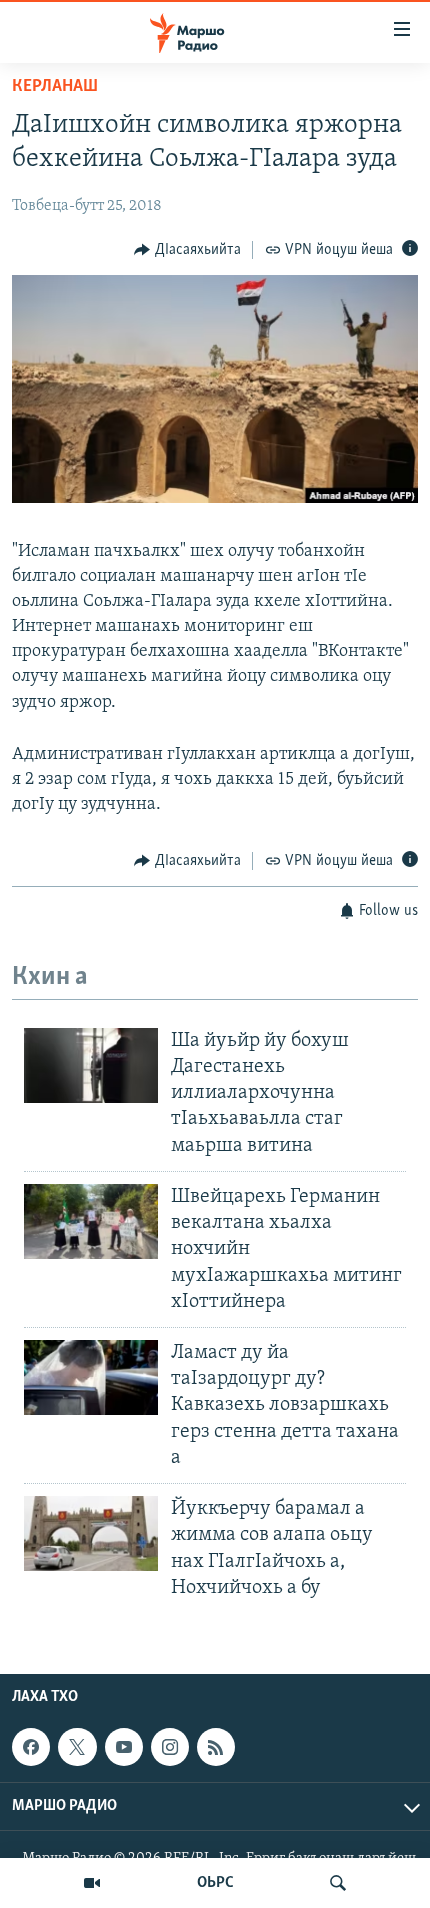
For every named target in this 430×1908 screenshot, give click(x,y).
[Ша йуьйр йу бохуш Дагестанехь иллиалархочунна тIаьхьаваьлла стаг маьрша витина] (91, 1065)
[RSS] (216, 1747)
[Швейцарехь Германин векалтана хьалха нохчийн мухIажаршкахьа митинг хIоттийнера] (91, 1221)
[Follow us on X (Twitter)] (77, 1747)
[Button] (187, 250)
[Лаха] (338, 1883)
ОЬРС (215, 1883)
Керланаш (55, 87)
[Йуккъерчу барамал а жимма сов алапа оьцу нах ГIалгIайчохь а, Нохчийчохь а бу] (91, 1533)
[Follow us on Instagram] (170, 1747)
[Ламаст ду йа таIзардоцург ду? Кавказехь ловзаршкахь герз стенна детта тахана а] (91, 1377)
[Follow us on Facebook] (31, 1747)
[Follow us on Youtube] (124, 1747)
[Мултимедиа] (92, 1883)
